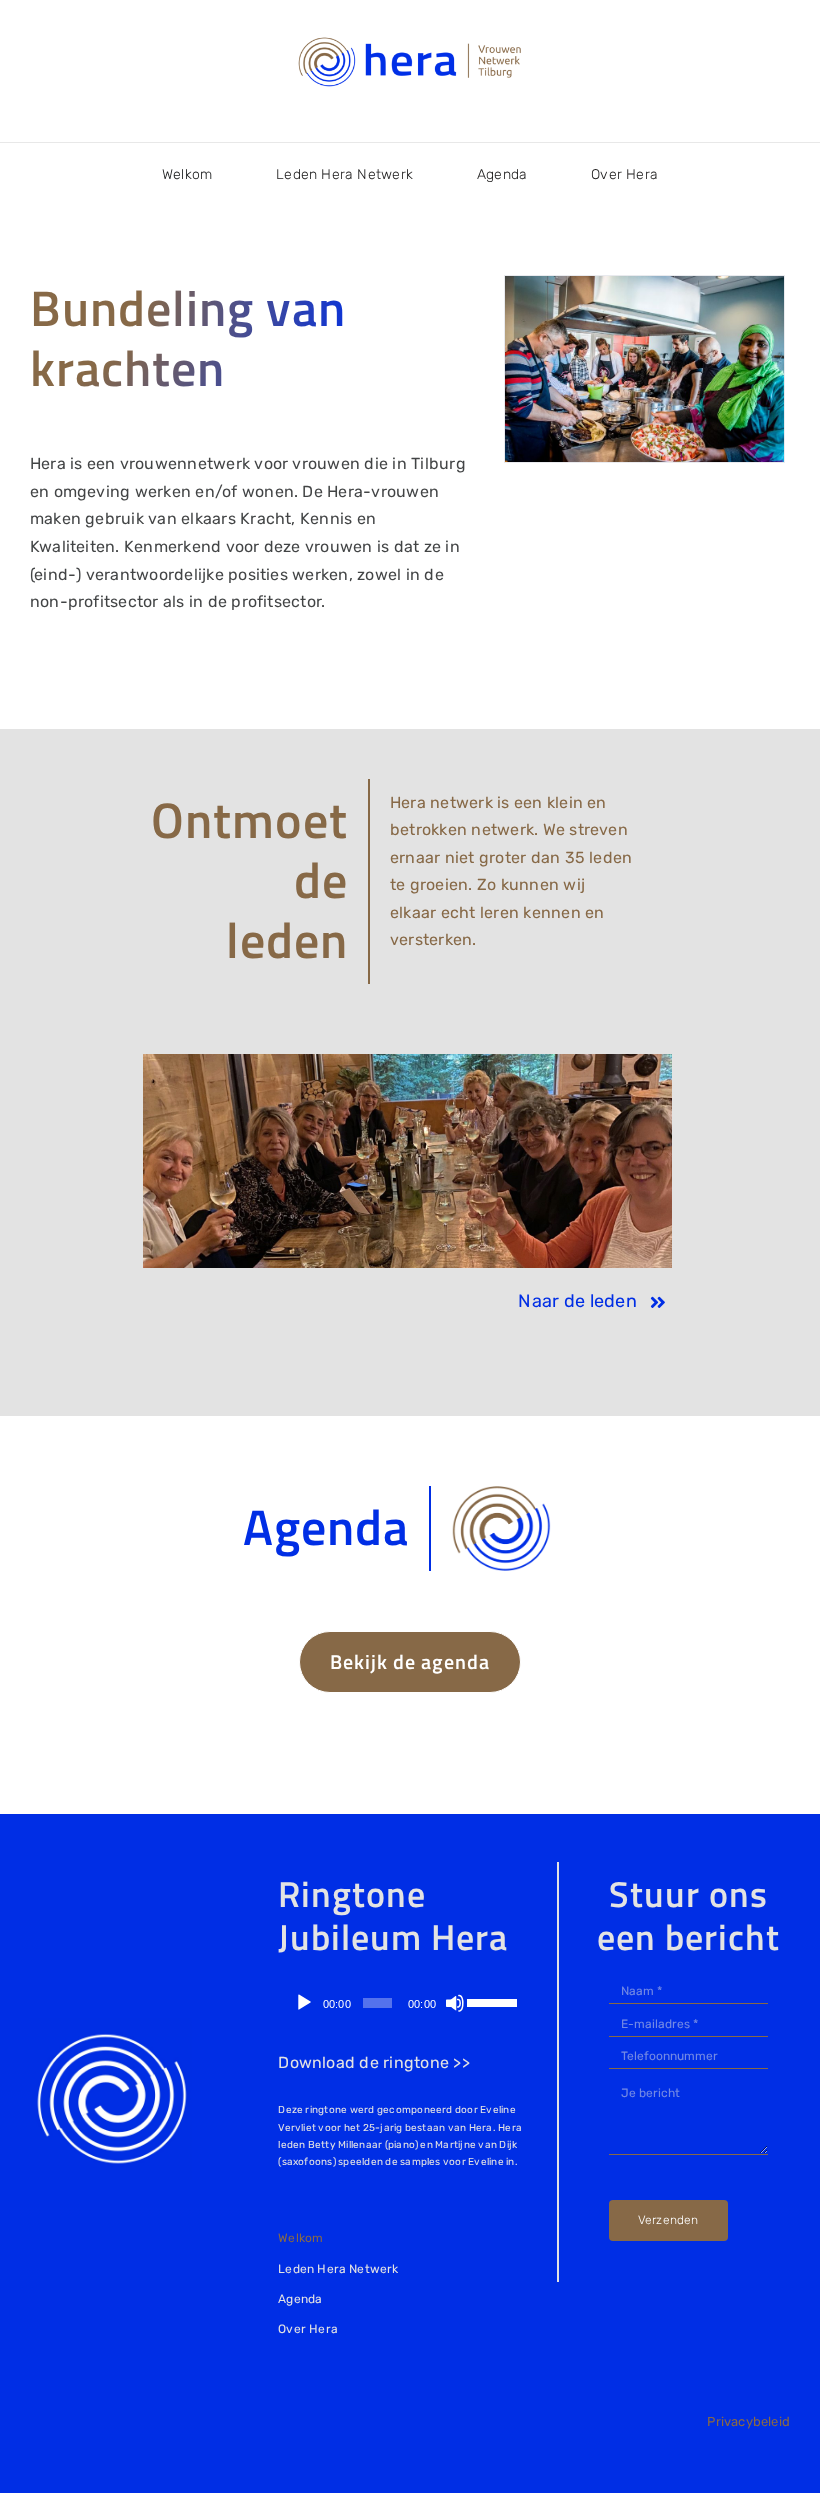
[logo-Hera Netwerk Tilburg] (409, 39)
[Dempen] (455, 2003)
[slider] (492, 2001)
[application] (402, 2003)
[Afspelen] (304, 2003)
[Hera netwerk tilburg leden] (407, 1061)
